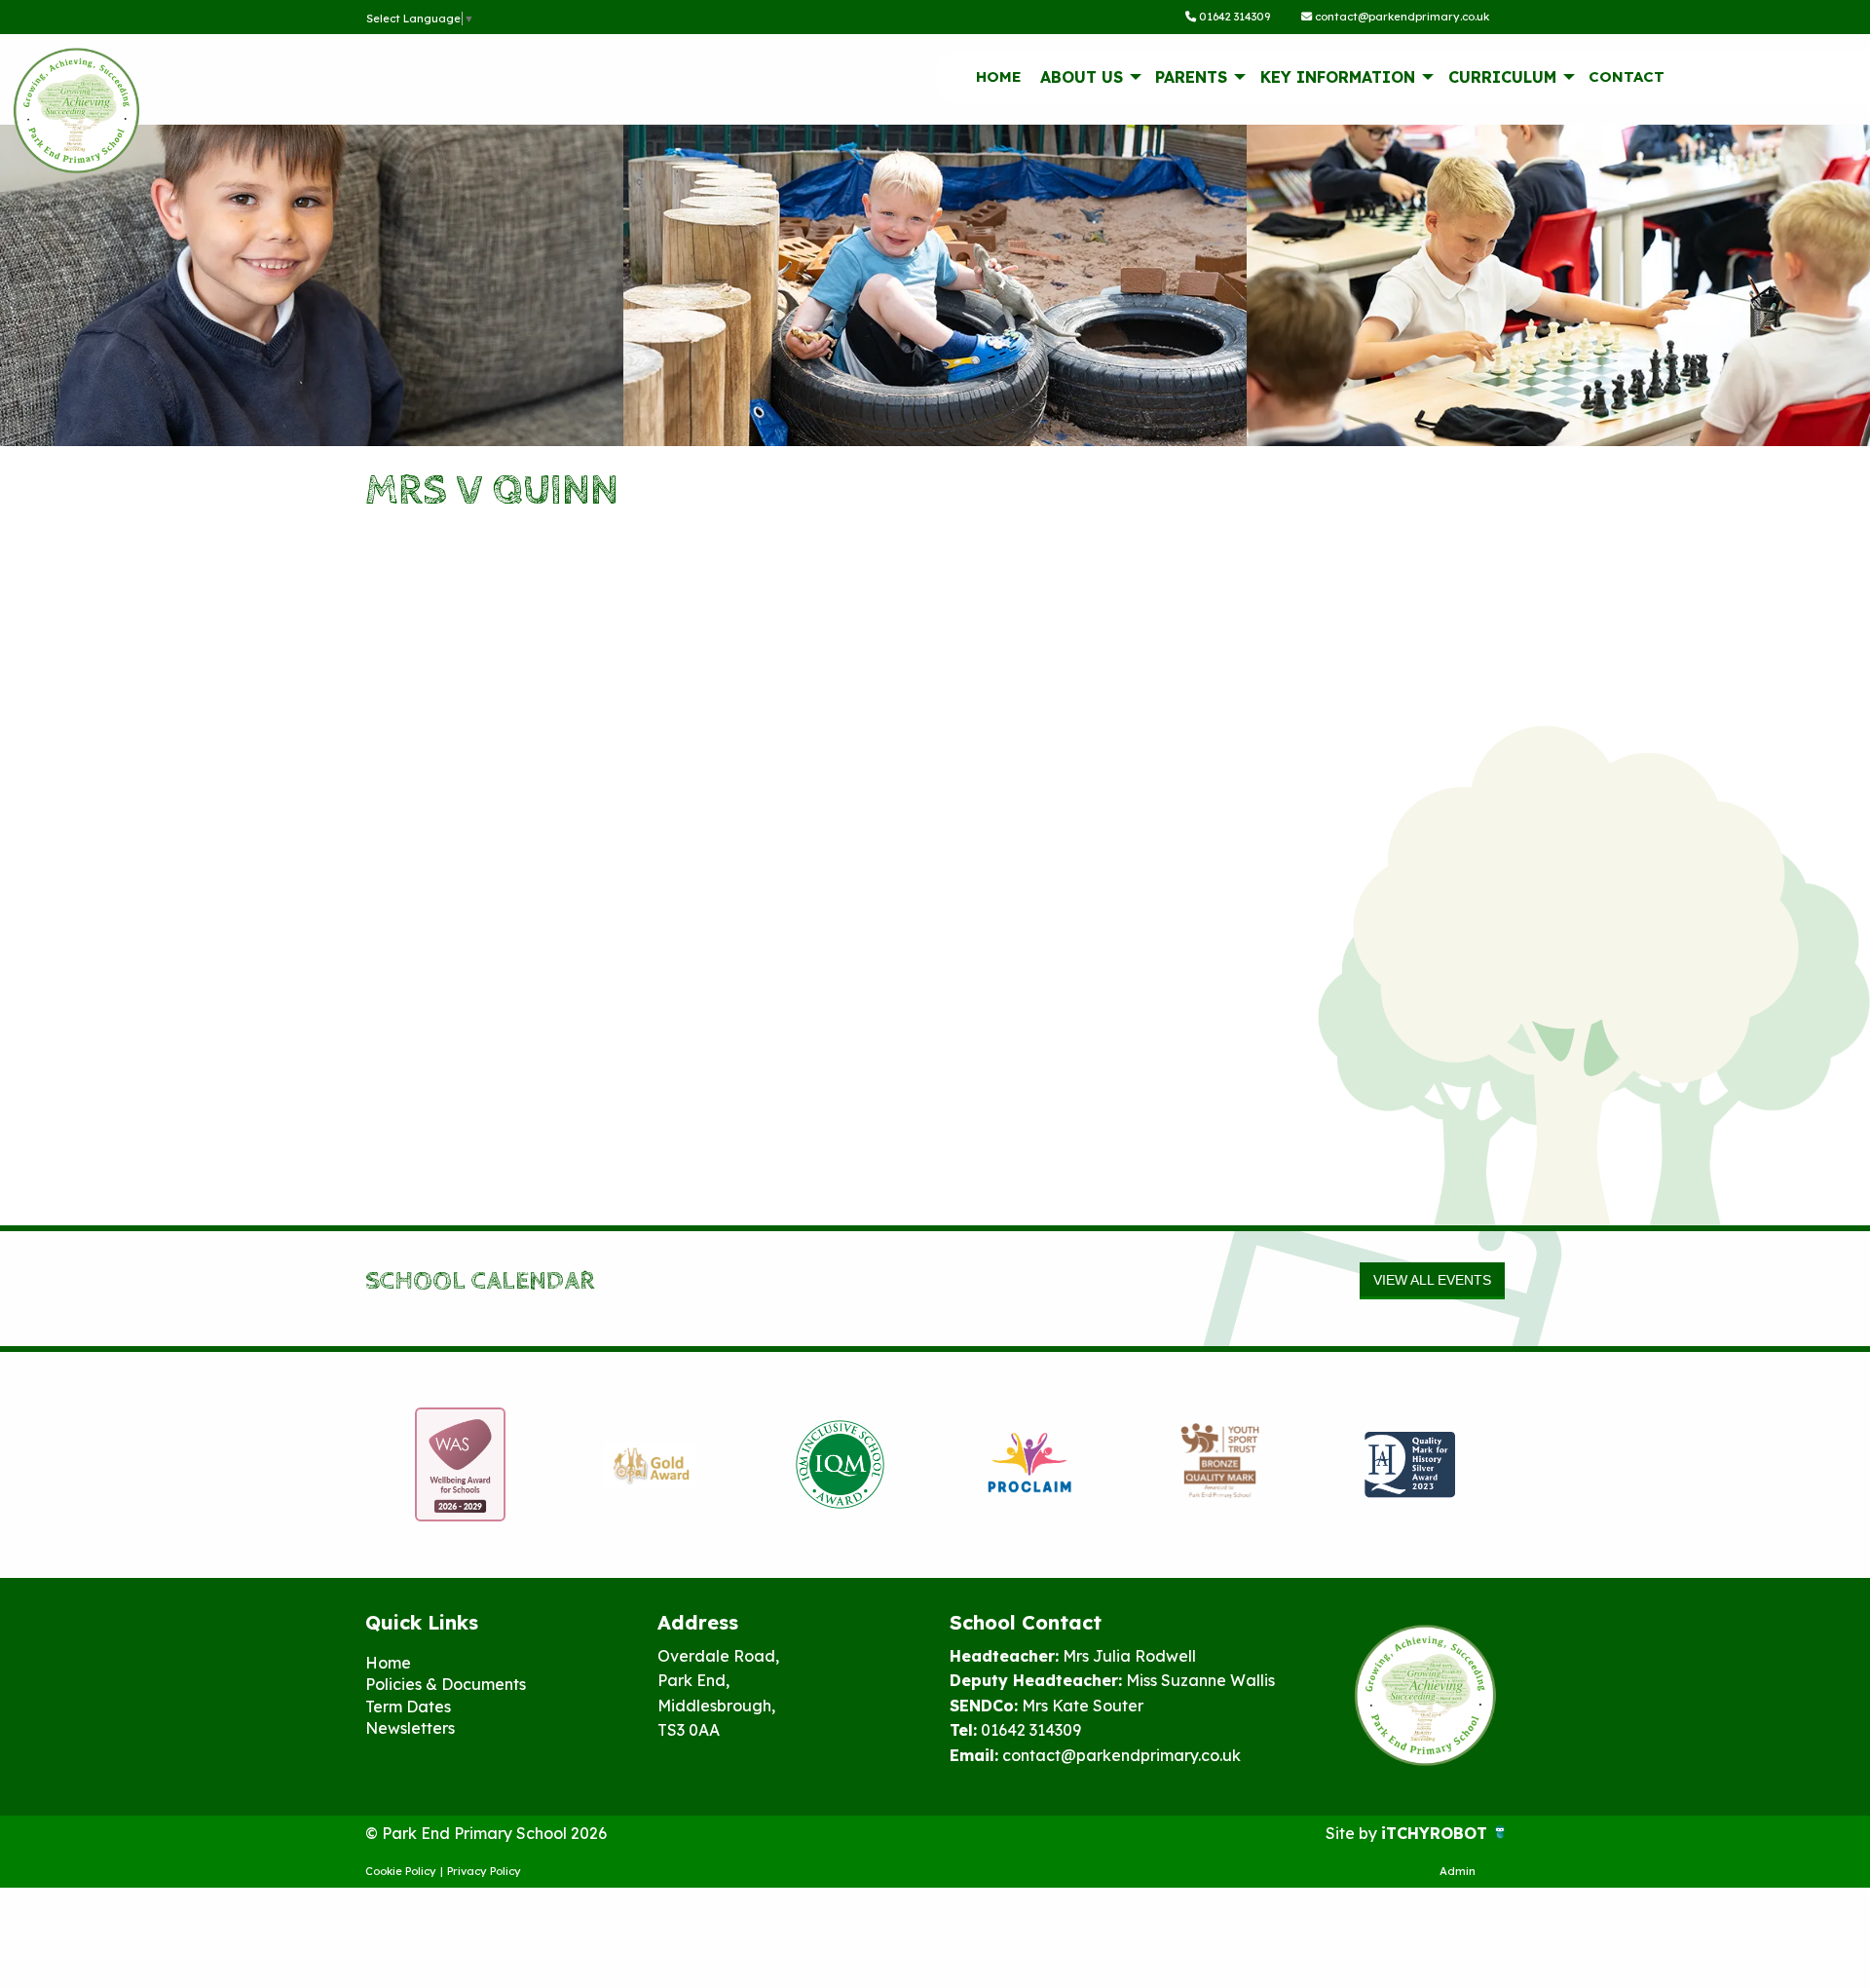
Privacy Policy (484, 1871)
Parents (1191, 77)
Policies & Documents (446, 1684)
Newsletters (410, 1728)
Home (999, 76)
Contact (1627, 76)
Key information (1338, 77)
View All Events (1432, 1280)
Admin (1458, 1871)
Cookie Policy (401, 1871)
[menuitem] (998, 77)
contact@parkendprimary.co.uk (1401, 17)
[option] (460, 1465)
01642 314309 (1233, 17)
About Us (1082, 77)
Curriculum (1502, 77)
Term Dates (408, 1707)
